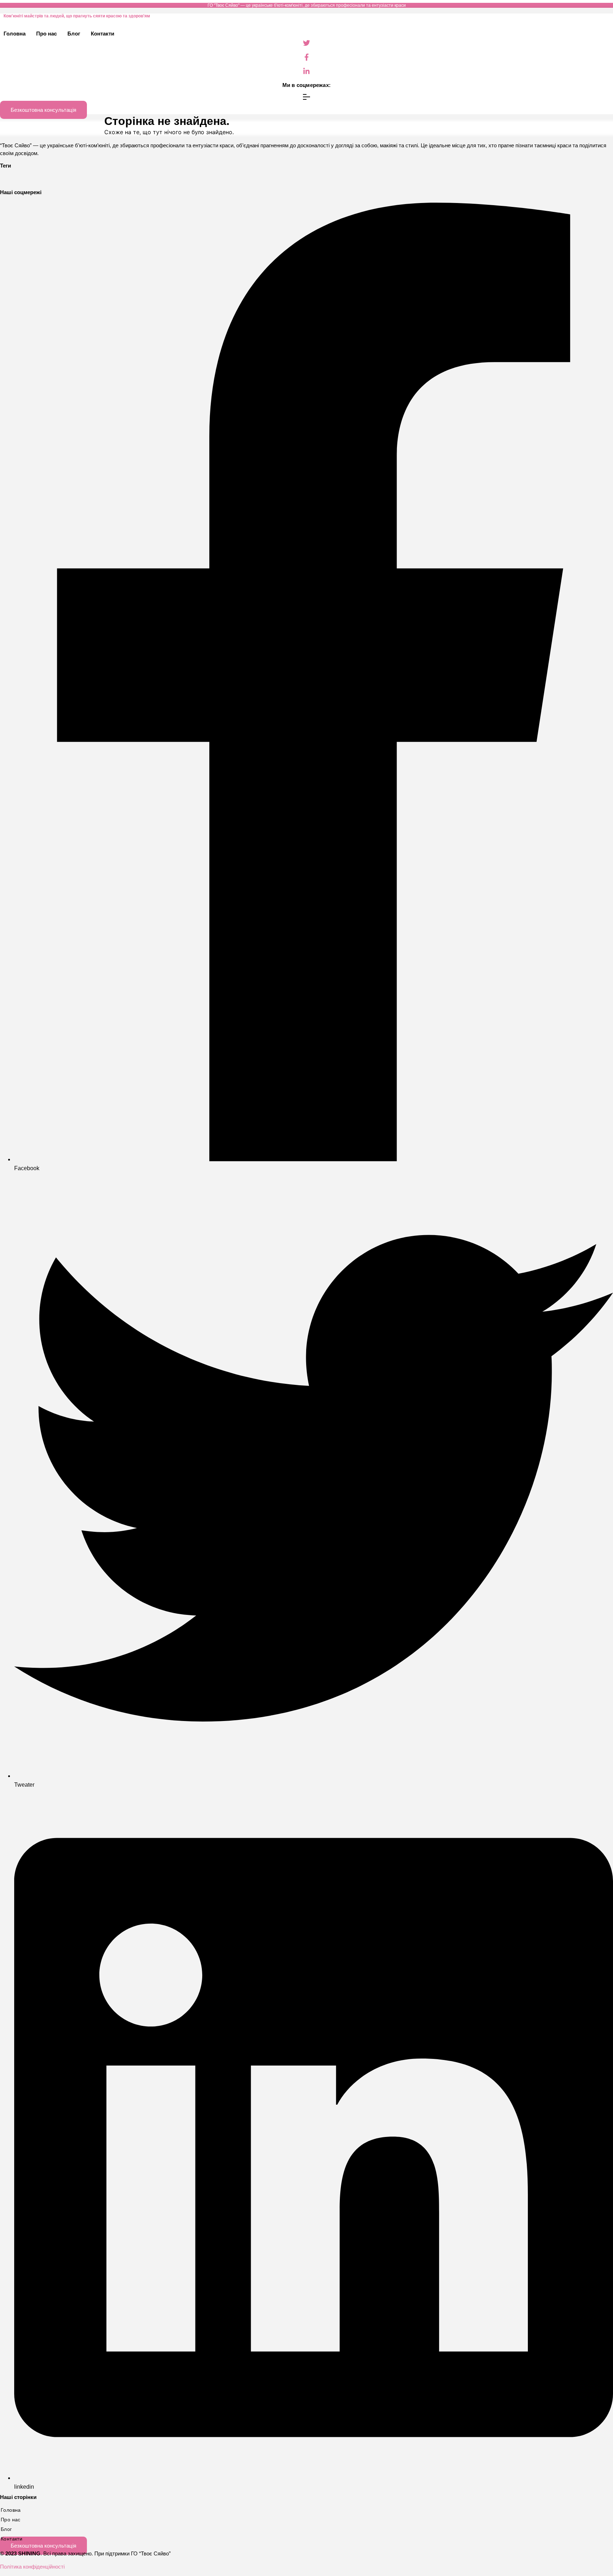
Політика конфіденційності (32, 2567)
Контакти (103, 34)
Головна (15, 34)
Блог (74, 34)
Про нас (46, 34)
